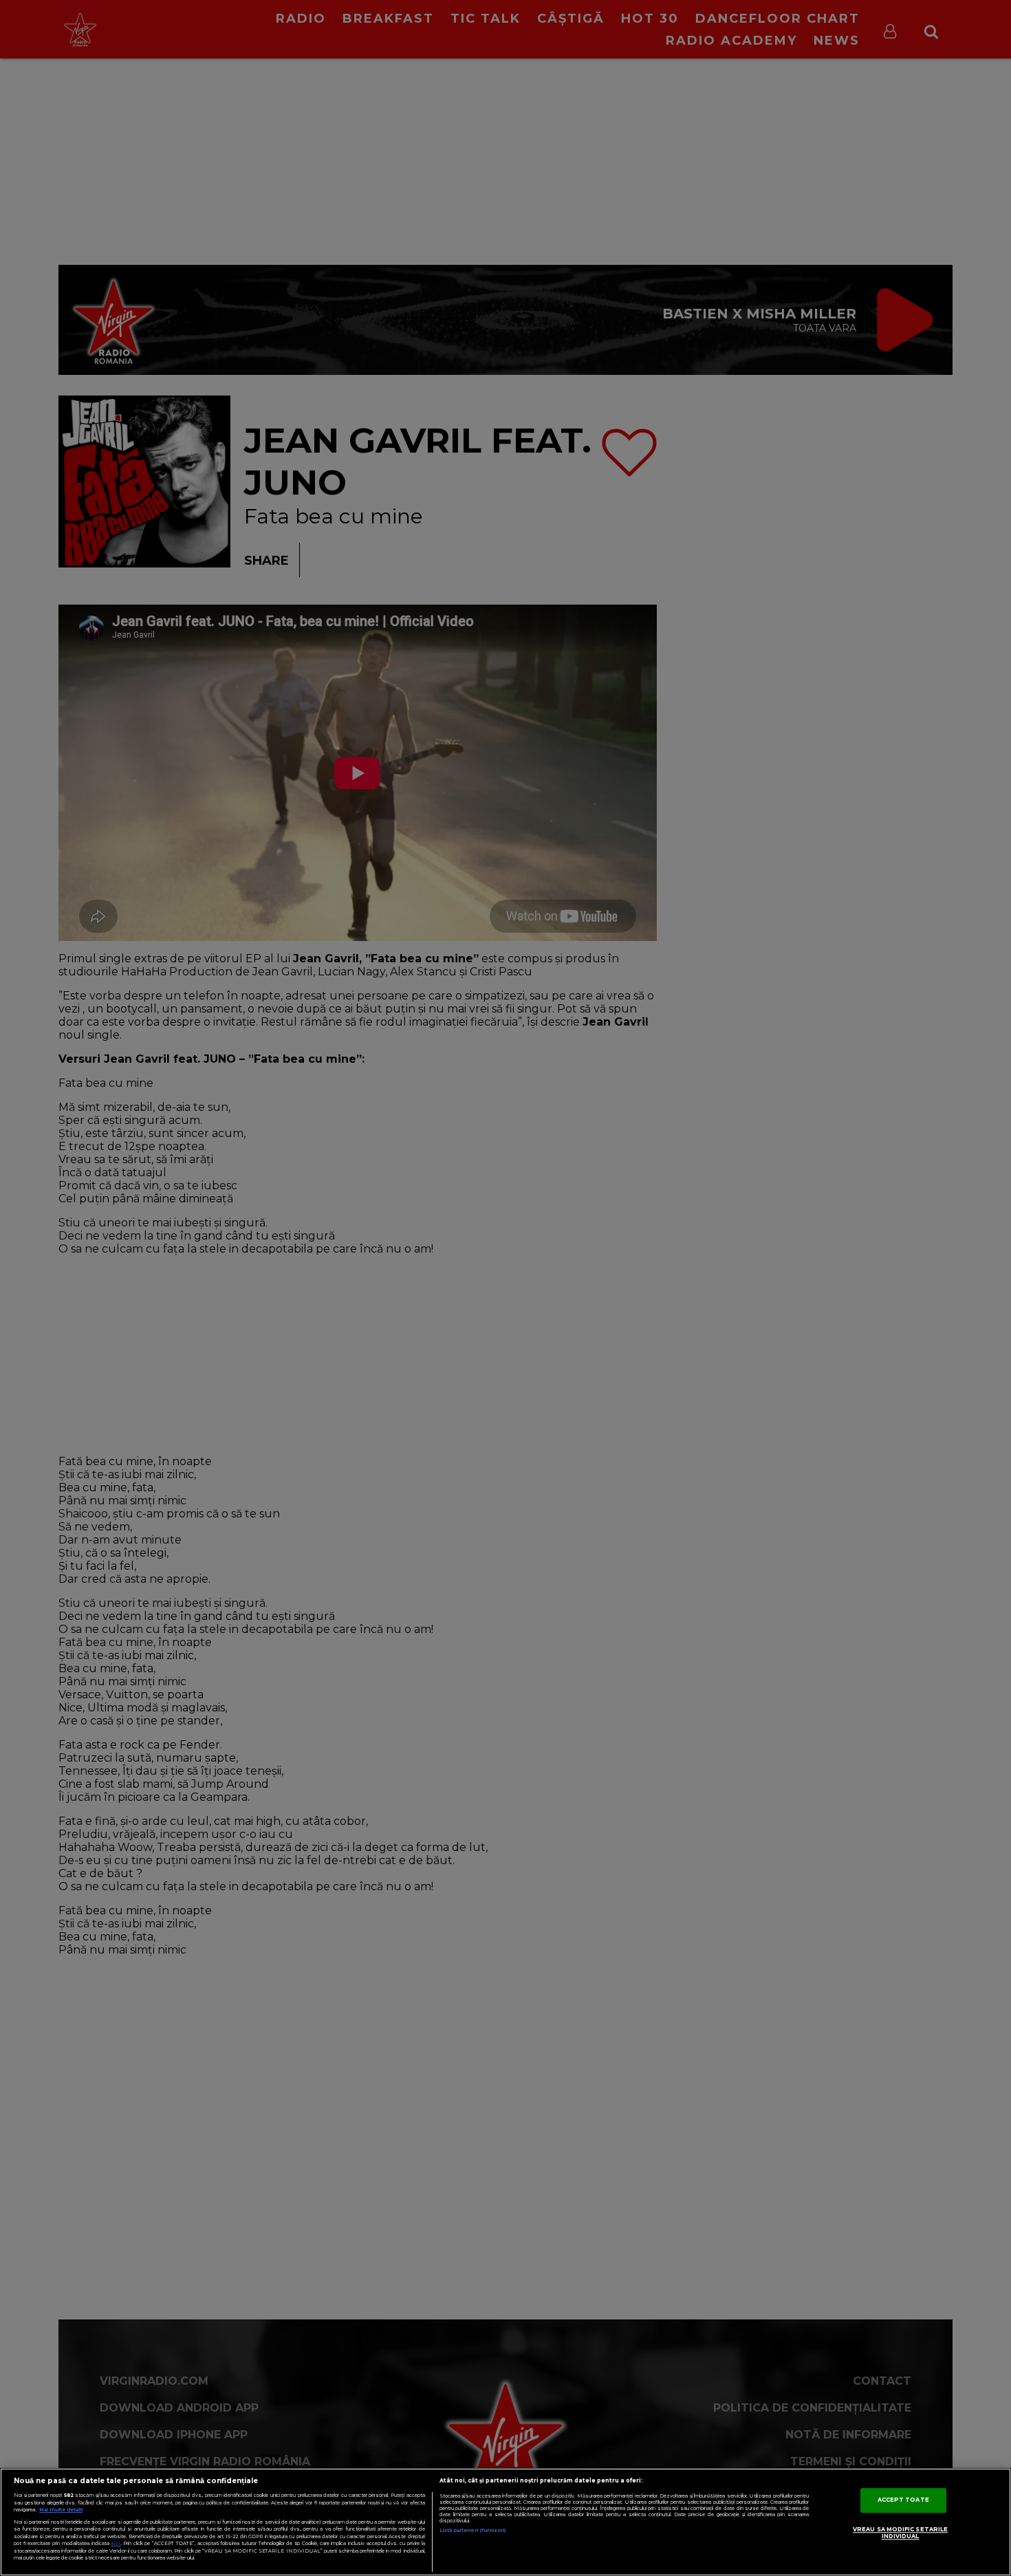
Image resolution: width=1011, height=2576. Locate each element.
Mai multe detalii (61, 2510)
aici (116, 2543)
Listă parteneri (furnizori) (473, 2530)
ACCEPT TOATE (903, 2500)
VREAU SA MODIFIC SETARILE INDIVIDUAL (900, 2533)
